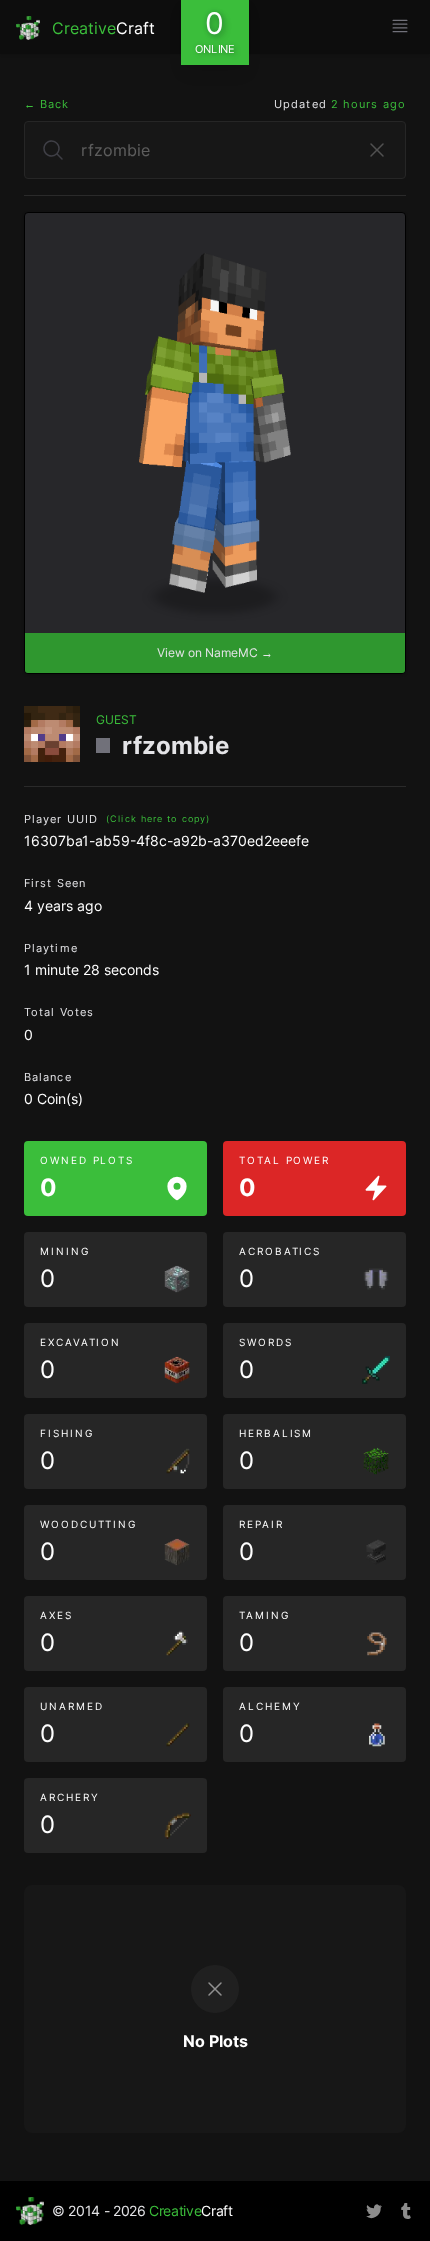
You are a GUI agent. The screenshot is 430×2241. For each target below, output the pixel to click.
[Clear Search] (377, 150)
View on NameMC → (215, 652)
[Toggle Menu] (400, 26)
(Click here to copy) (158, 818)
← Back (47, 104)
